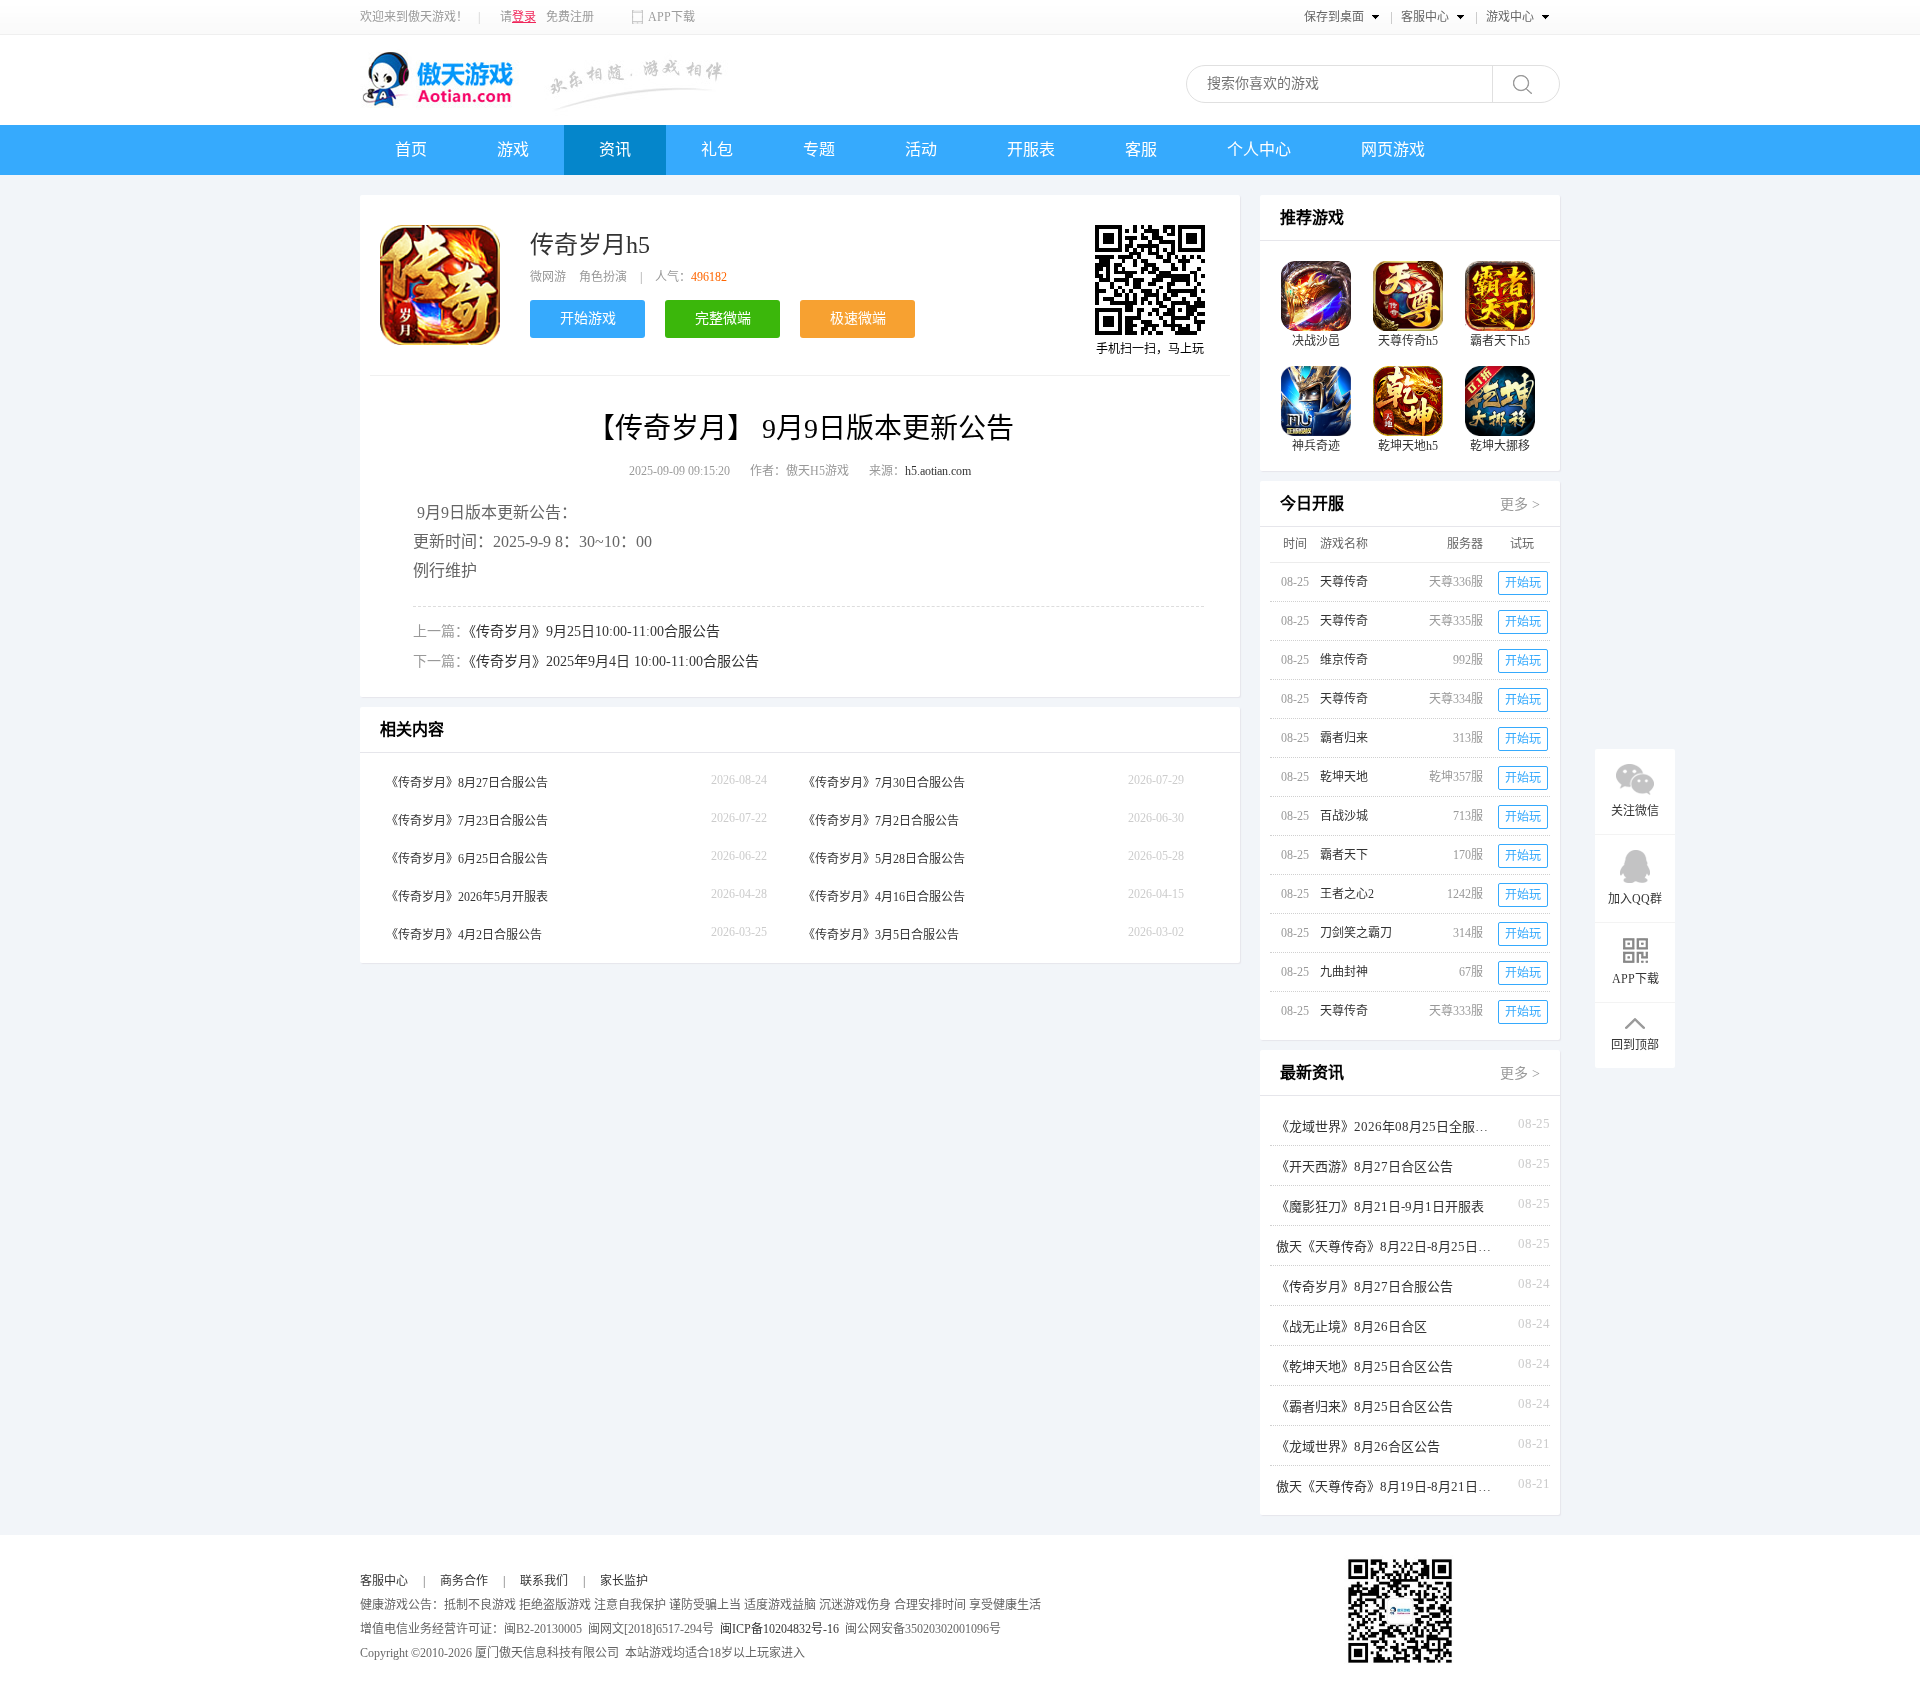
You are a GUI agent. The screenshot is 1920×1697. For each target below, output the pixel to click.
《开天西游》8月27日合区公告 (1364, 1166)
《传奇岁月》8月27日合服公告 (467, 783)
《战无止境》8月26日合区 (1351, 1326)
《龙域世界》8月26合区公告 (1358, 1446)
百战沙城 (1344, 816)
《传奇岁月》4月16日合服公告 (884, 897)
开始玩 (1523, 583)
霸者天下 (1344, 855)
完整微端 (723, 318)
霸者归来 (1344, 738)
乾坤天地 (1344, 777)
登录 (524, 17)
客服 (1141, 149)
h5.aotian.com (938, 471)
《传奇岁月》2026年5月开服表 (467, 897)
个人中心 (1259, 149)
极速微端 (858, 318)
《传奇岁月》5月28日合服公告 (884, 859)
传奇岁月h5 (590, 245)
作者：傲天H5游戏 (799, 471)
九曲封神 (1344, 972)
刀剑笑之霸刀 (1356, 933)
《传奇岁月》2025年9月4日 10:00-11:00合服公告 (614, 661)
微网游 (548, 277)
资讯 (615, 149)
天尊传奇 (1344, 582)
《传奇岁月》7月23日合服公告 (467, 821)
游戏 (513, 149)
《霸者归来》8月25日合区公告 (1364, 1406)
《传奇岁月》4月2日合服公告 (464, 935)
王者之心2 (1347, 894)
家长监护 (624, 1581)
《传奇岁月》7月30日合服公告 (884, 783)
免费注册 (570, 17)
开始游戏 (588, 318)
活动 (921, 149)
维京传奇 (1344, 660)
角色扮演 (603, 277)
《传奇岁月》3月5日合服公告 (881, 935)
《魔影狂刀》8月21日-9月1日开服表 (1380, 1206)
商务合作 (464, 1581)
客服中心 (384, 1581)
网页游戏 (1393, 149)
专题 (819, 149)
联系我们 (544, 1581)
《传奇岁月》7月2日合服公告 (881, 821)
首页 (411, 149)
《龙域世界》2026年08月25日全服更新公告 (1386, 1126)
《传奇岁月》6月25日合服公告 (467, 859)
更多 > (1520, 504)
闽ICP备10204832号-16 (779, 1629)
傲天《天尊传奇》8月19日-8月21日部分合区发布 (1386, 1486)
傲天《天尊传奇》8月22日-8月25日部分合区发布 (1386, 1246)
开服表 (1031, 149)
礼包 (717, 149)
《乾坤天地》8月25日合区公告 (1364, 1366)
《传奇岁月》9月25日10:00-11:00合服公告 (594, 631)
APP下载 (671, 17)
